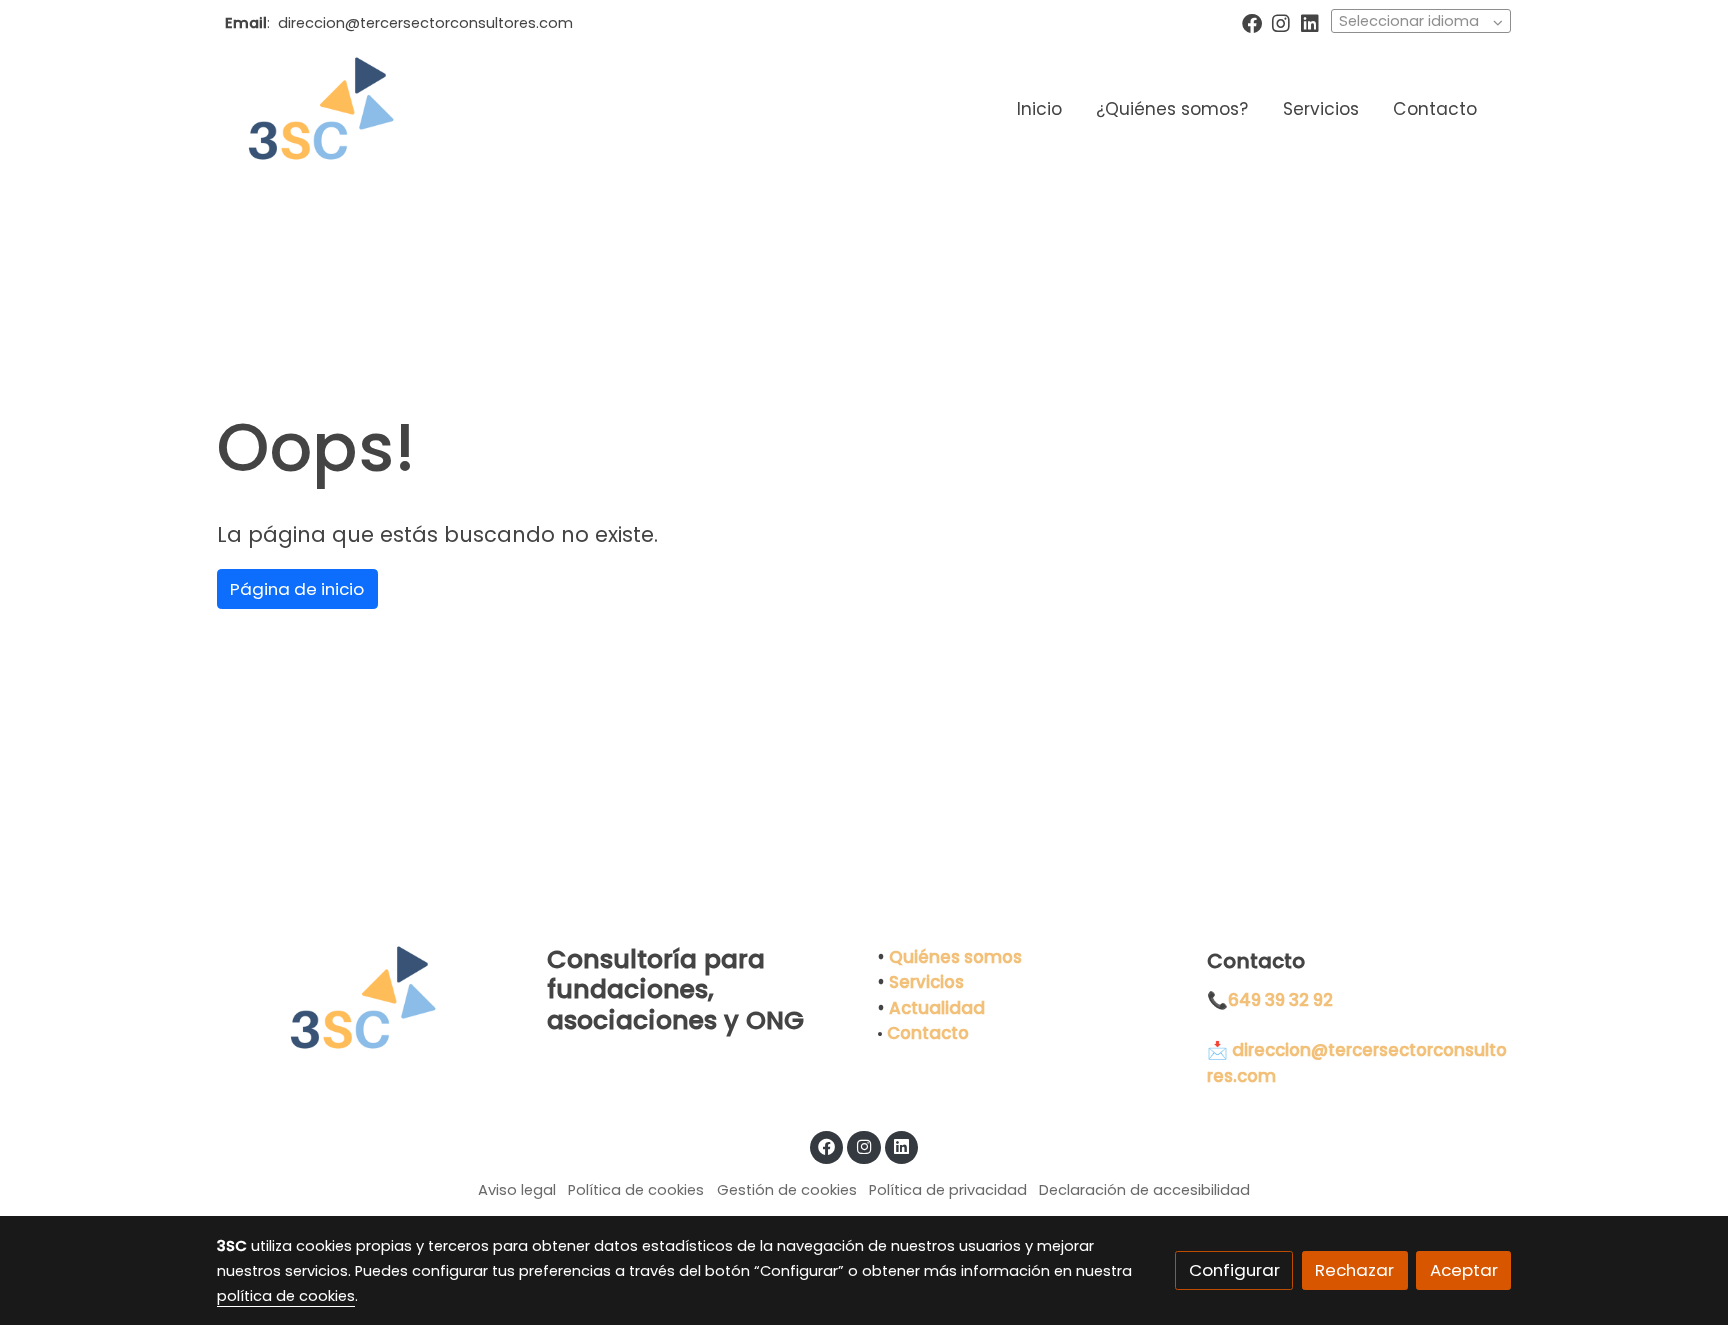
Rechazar (1354, 1270)
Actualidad (937, 1008)
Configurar (1234, 1270)
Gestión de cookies (787, 1190)
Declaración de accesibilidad (1144, 1190)
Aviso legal (517, 1190)
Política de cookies (636, 1190)
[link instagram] (1281, 22)
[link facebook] (1252, 22)
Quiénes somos (955, 957)
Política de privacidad (948, 1190)
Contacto (928, 1033)
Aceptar (1464, 1270)
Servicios (926, 982)
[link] (315, 110)
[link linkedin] (1310, 22)
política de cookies (286, 1296)
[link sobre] (369, 999)
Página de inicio (297, 589)
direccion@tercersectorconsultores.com (425, 23)
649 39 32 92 (1280, 1000)
